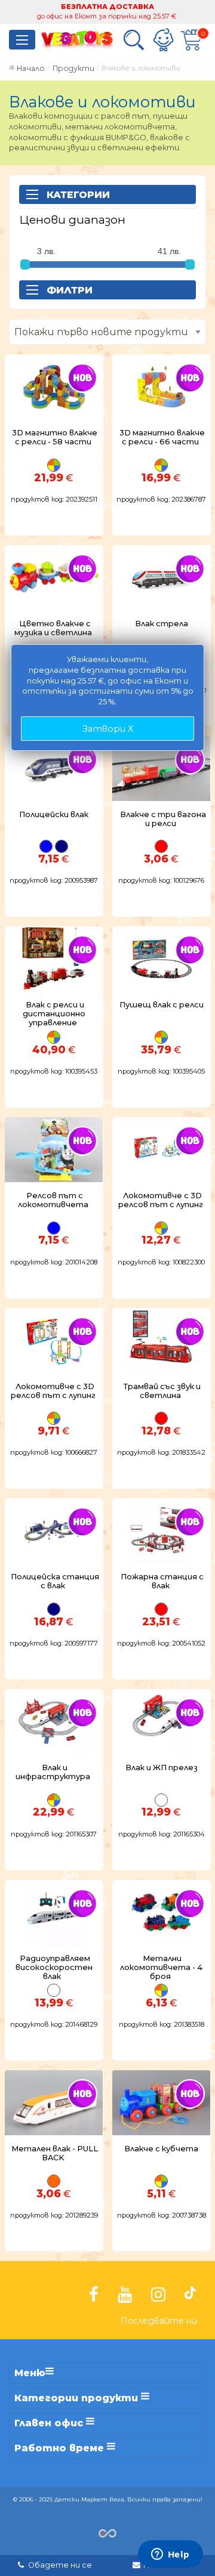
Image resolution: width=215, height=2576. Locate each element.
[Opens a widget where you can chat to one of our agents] (170, 2555)
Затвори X (108, 729)
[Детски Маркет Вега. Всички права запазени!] (107, 2532)
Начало (31, 68)
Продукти (73, 68)
